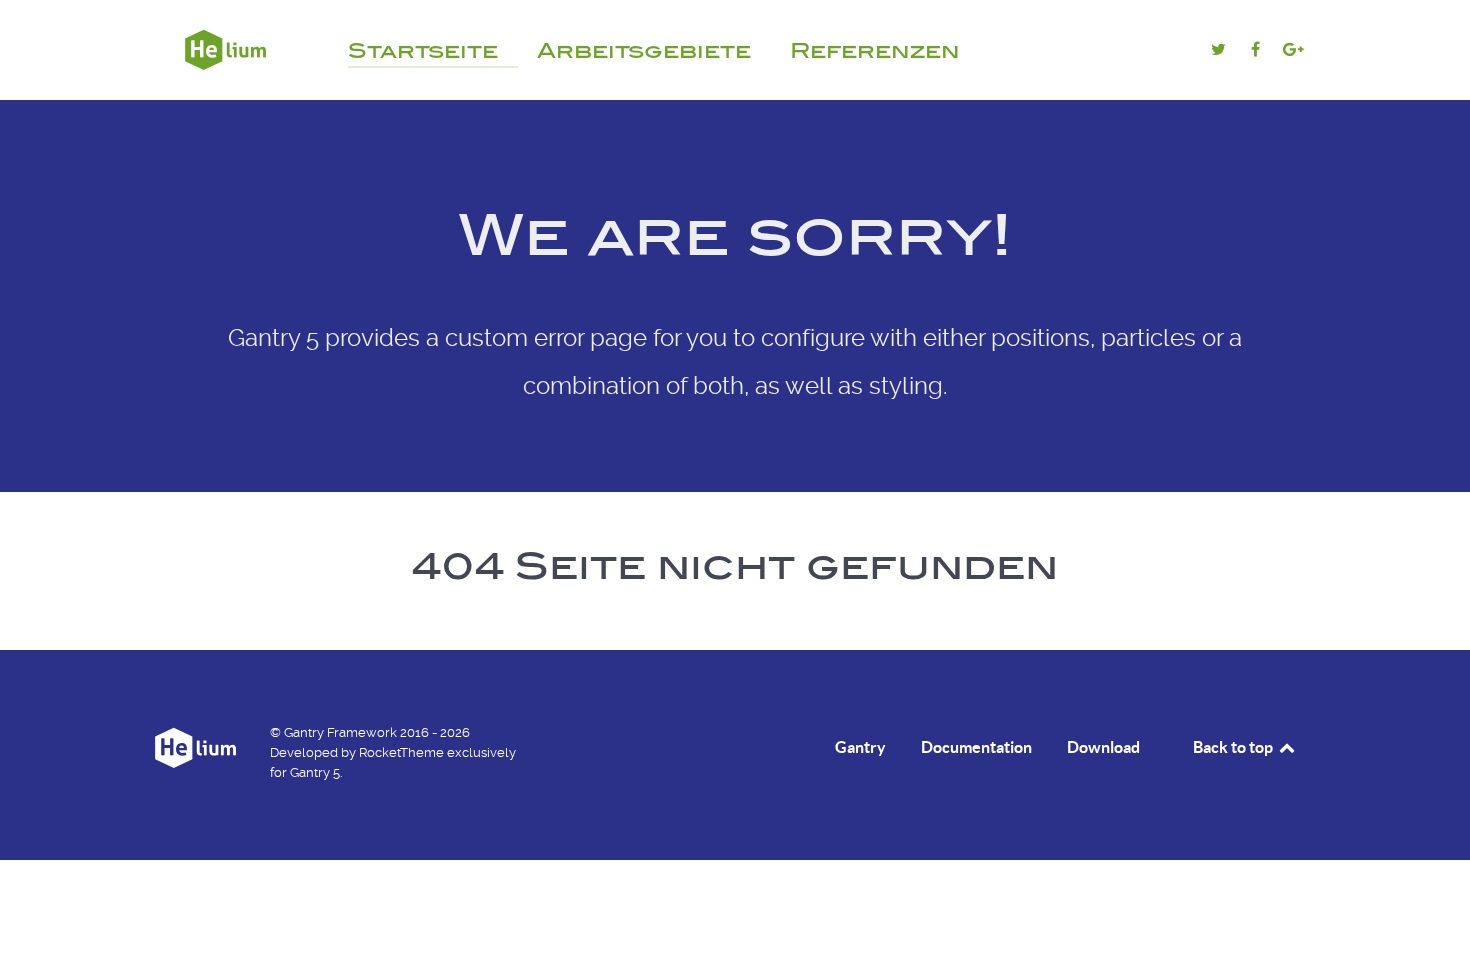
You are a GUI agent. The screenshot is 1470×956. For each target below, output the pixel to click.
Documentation (976, 747)
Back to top (1234, 747)
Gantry (860, 747)
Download (1103, 747)
